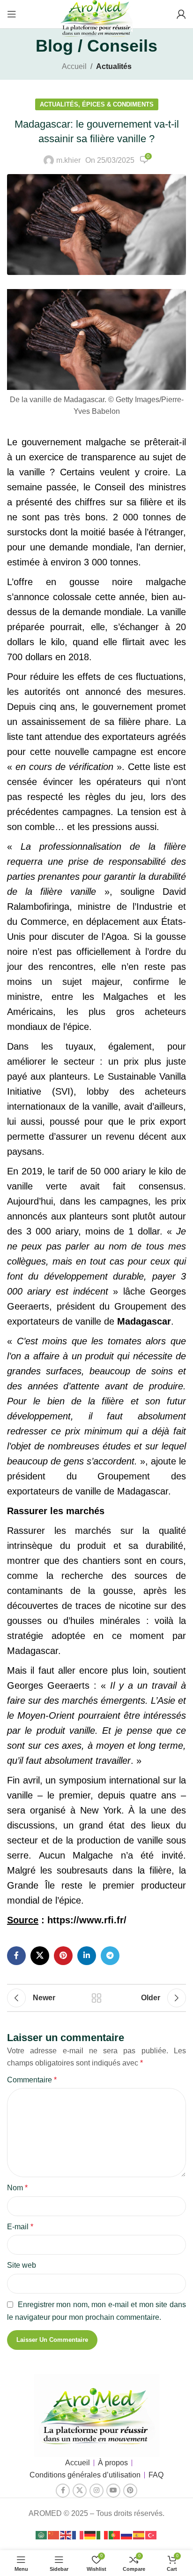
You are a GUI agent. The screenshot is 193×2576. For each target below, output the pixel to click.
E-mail (20, 2227)
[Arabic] (42, 2534)
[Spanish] (139, 2534)
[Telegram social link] (110, 1956)
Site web (22, 2265)
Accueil (74, 66)
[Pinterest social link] (63, 1956)
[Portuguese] (115, 2534)
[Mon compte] (181, 14)
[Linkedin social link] (87, 1956)
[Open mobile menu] (12, 14)
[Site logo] (96, 20)
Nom (17, 2188)
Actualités (114, 66)
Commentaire (32, 2080)
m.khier (68, 160)
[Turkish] (151, 2534)
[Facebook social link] (16, 1956)
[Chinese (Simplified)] (54, 2534)
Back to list (96, 1998)
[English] (66, 2534)
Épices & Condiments (118, 104)
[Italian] (103, 2534)
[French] (78, 2534)
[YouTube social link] (113, 2491)
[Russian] (127, 2534)
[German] (90, 2534)
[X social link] (40, 1956)
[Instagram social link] (96, 2491)
